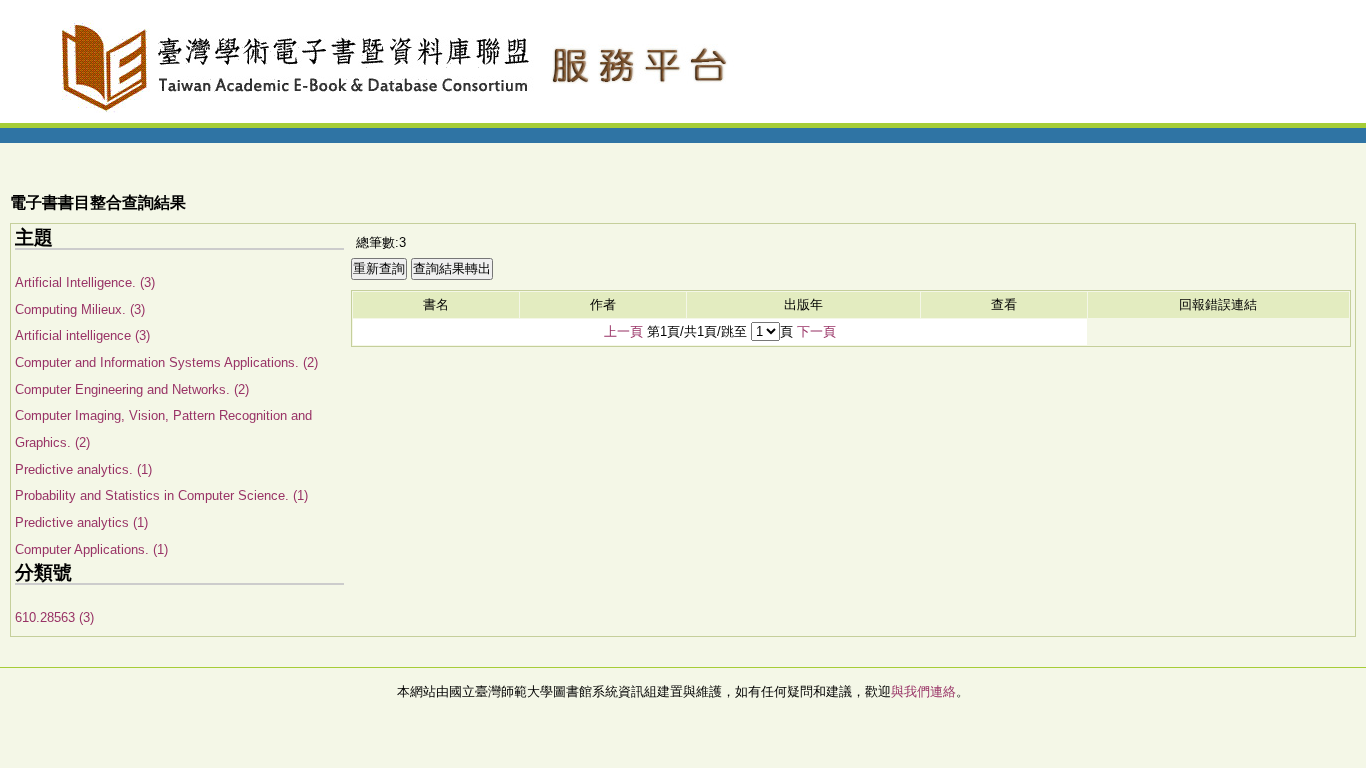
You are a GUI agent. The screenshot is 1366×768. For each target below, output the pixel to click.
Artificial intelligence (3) (82, 335)
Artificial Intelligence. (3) (85, 282)
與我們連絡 (923, 691)
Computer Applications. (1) (91, 549)
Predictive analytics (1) (81, 522)
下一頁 (816, 331)
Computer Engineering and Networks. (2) (132, 389)
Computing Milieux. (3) (80, 309)
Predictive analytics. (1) (83, 469)
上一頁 (623, 331)
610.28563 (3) (54, 617)
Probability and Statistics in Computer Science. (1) (161, 495)
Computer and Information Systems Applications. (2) (166, 362)
